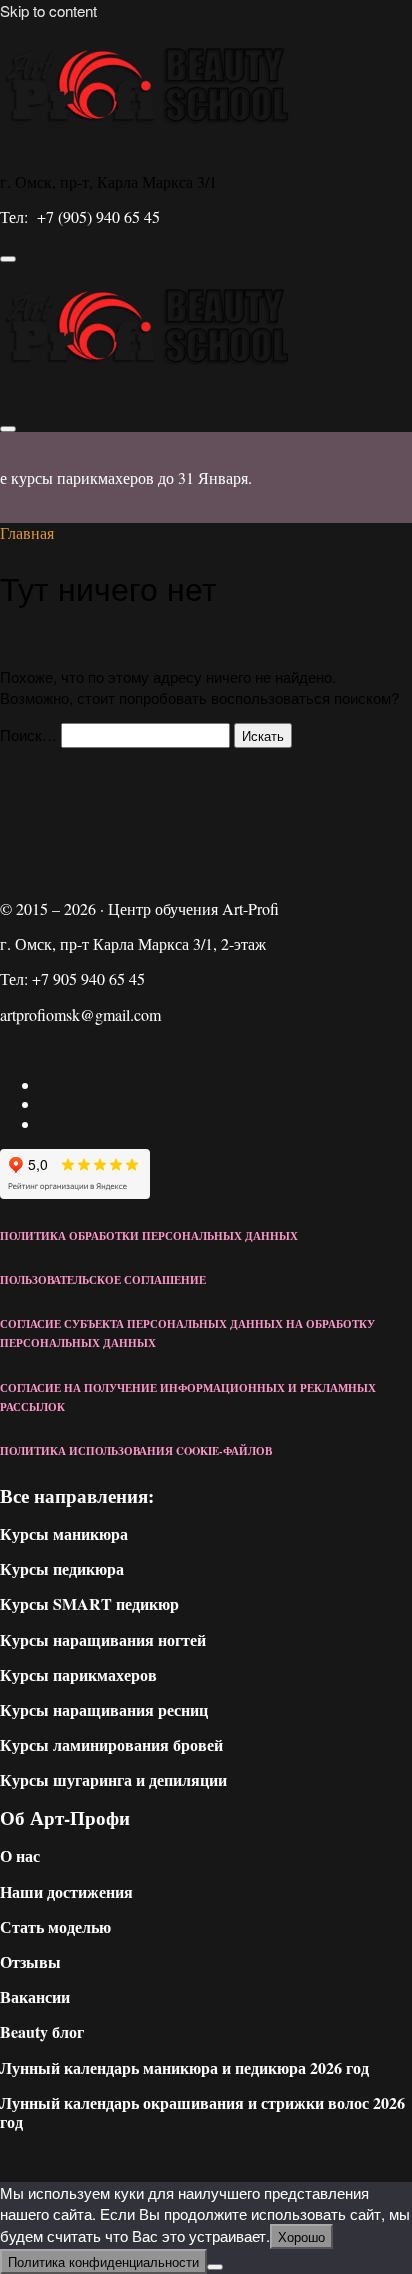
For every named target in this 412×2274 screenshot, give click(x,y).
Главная (27, 532)
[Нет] (215, 2267)
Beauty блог (42, 2031)
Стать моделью (55, 1926)
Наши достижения (66, 1891)
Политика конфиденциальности (103, 2261)
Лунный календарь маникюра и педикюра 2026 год (184, 2067)
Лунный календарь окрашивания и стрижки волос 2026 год (202, 2112)
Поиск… (28, 734)
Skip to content (48, 10)
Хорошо (301, 2236)
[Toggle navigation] (8, 259)
